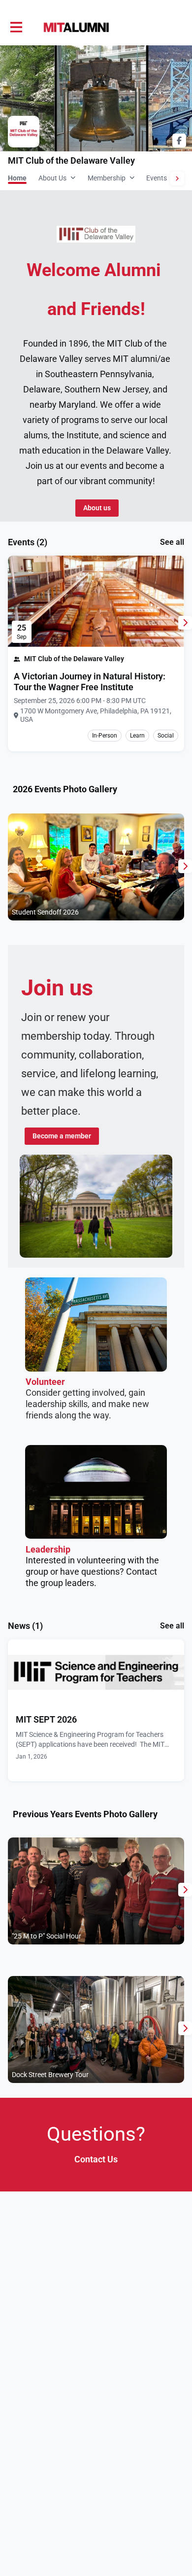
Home (17, 178)
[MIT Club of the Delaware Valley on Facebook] (179, 141)
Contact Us (96, 2159)
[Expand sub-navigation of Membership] (132, 177)
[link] (96, 682)
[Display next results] (185, 623)
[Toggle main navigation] (16, 28)
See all (172, 542)
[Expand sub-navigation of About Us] (73, 177)
